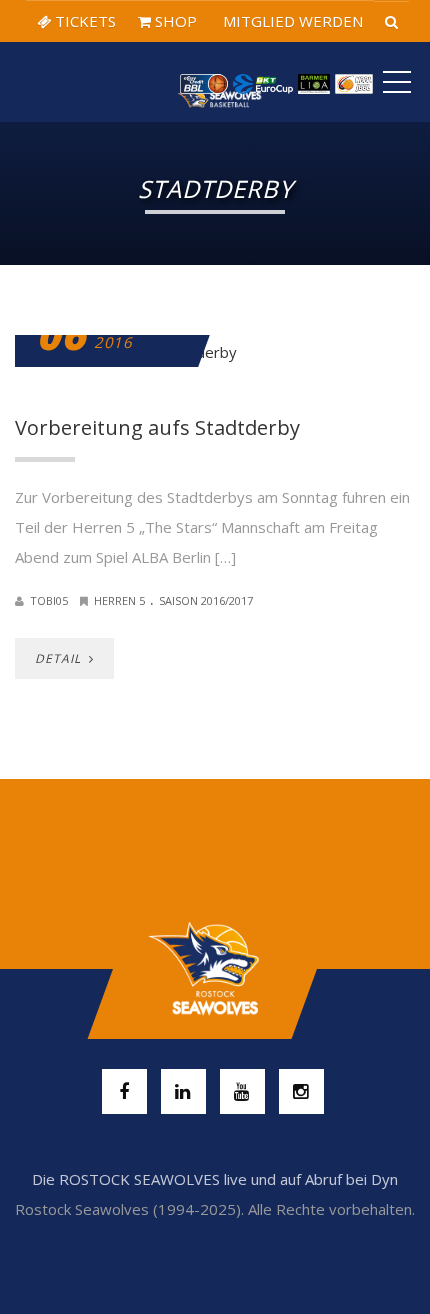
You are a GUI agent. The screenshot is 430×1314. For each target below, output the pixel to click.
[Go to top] (214, 969)
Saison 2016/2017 (206, 600)
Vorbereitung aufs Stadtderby (157, 427)
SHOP (174, 21)
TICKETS (83, 21)
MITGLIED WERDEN (291, 21)
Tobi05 (49, 600)
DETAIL (60, 658)
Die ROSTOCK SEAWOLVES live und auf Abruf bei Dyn (215, 1179)
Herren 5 (119, 600)
